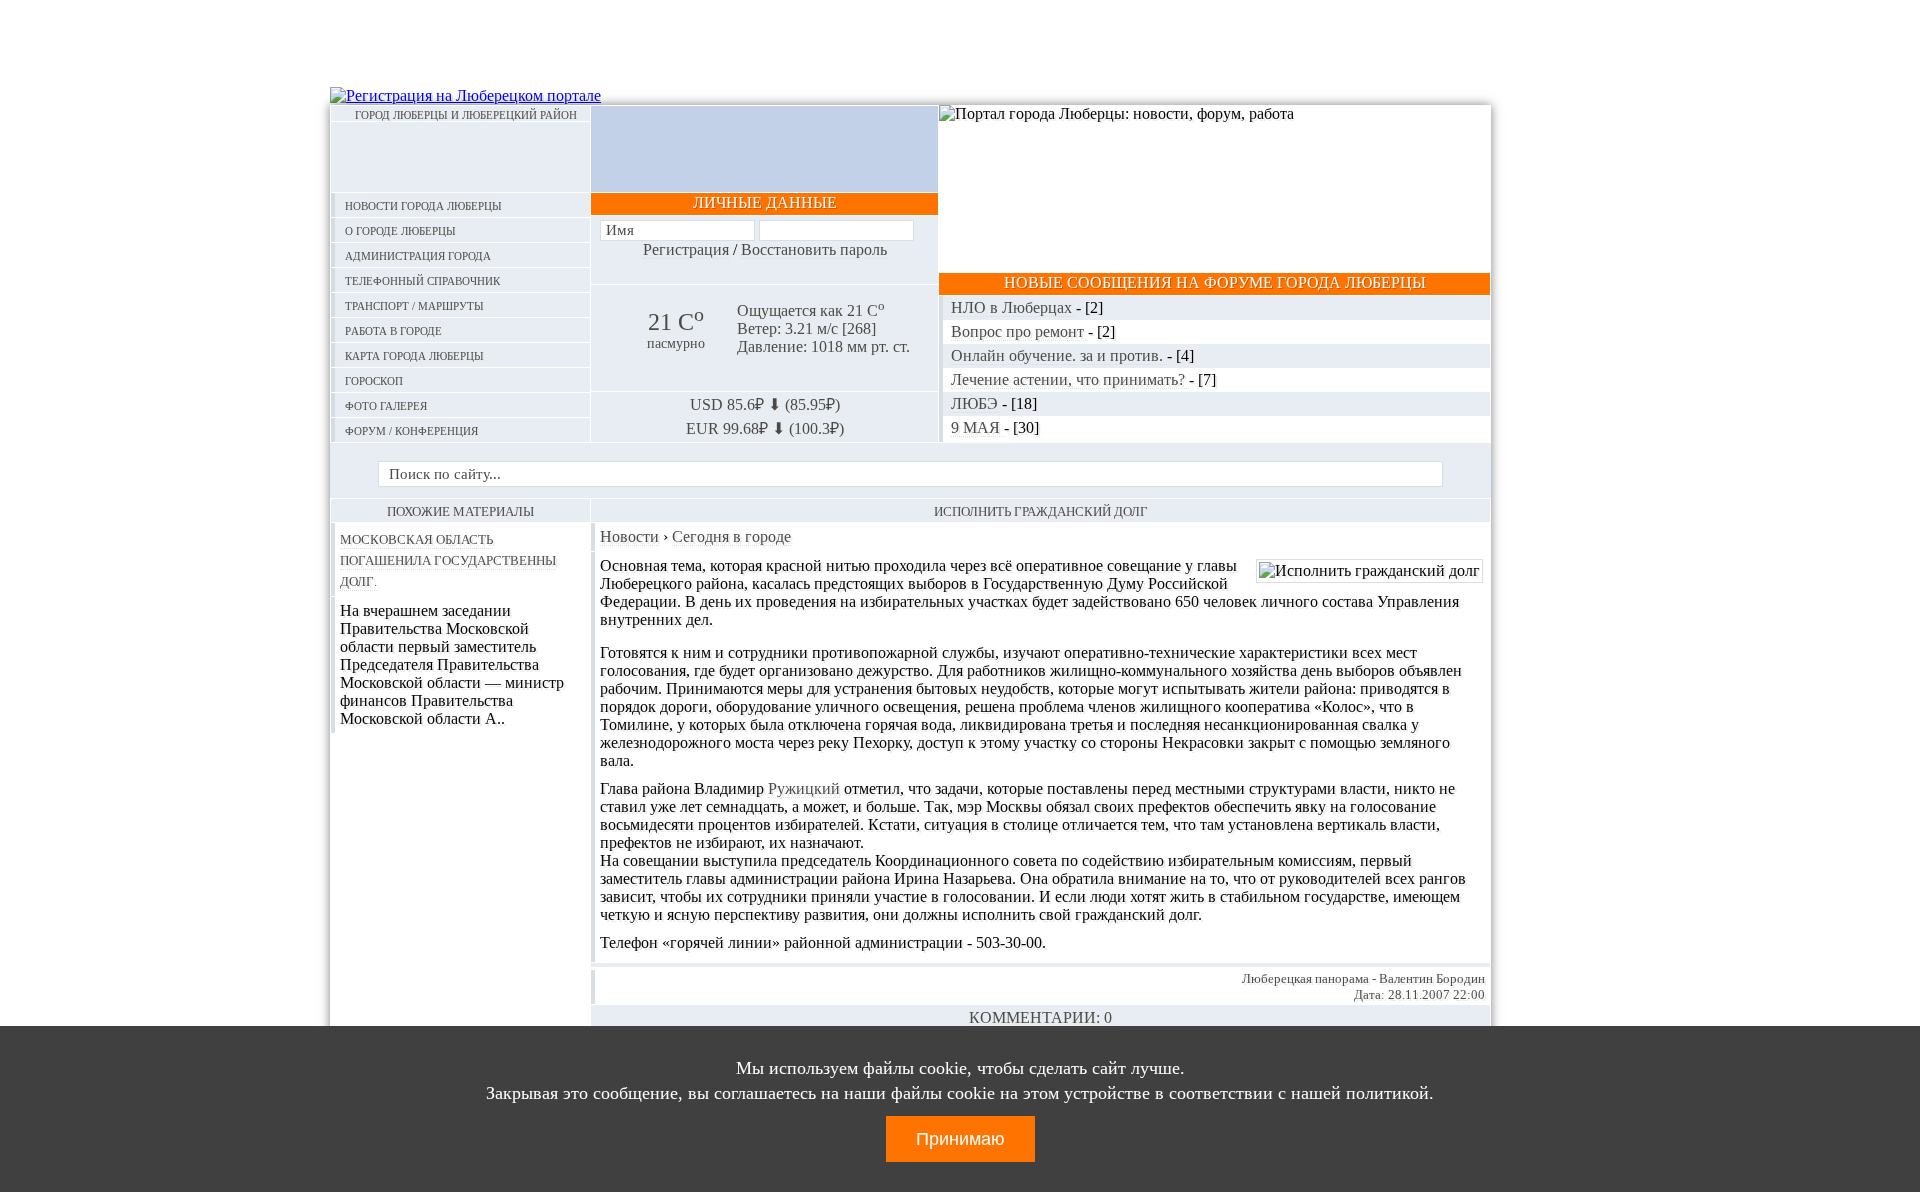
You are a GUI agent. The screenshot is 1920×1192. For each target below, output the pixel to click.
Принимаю (960, 1139)
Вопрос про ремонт (1019, 331)
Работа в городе (393, 329)
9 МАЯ (977, 427)
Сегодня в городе (731, 536)
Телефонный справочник (422, 279)
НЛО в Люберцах (1013, 307)
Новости (629, 536)
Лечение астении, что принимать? (1070, 379)
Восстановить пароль (814, 249)
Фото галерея (386, 404)
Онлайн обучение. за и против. (1059, 355)
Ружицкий (804, 788)
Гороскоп (374, 379)
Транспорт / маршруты (414, 304)
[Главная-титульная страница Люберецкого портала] (460, 157)
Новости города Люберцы (423, 204)
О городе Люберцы (400, 229)
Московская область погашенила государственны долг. (448, 559)
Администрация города (418, 254)
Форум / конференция (411, 429)
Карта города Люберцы (414, 354)
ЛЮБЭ (976, 403)
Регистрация (686, 249)
